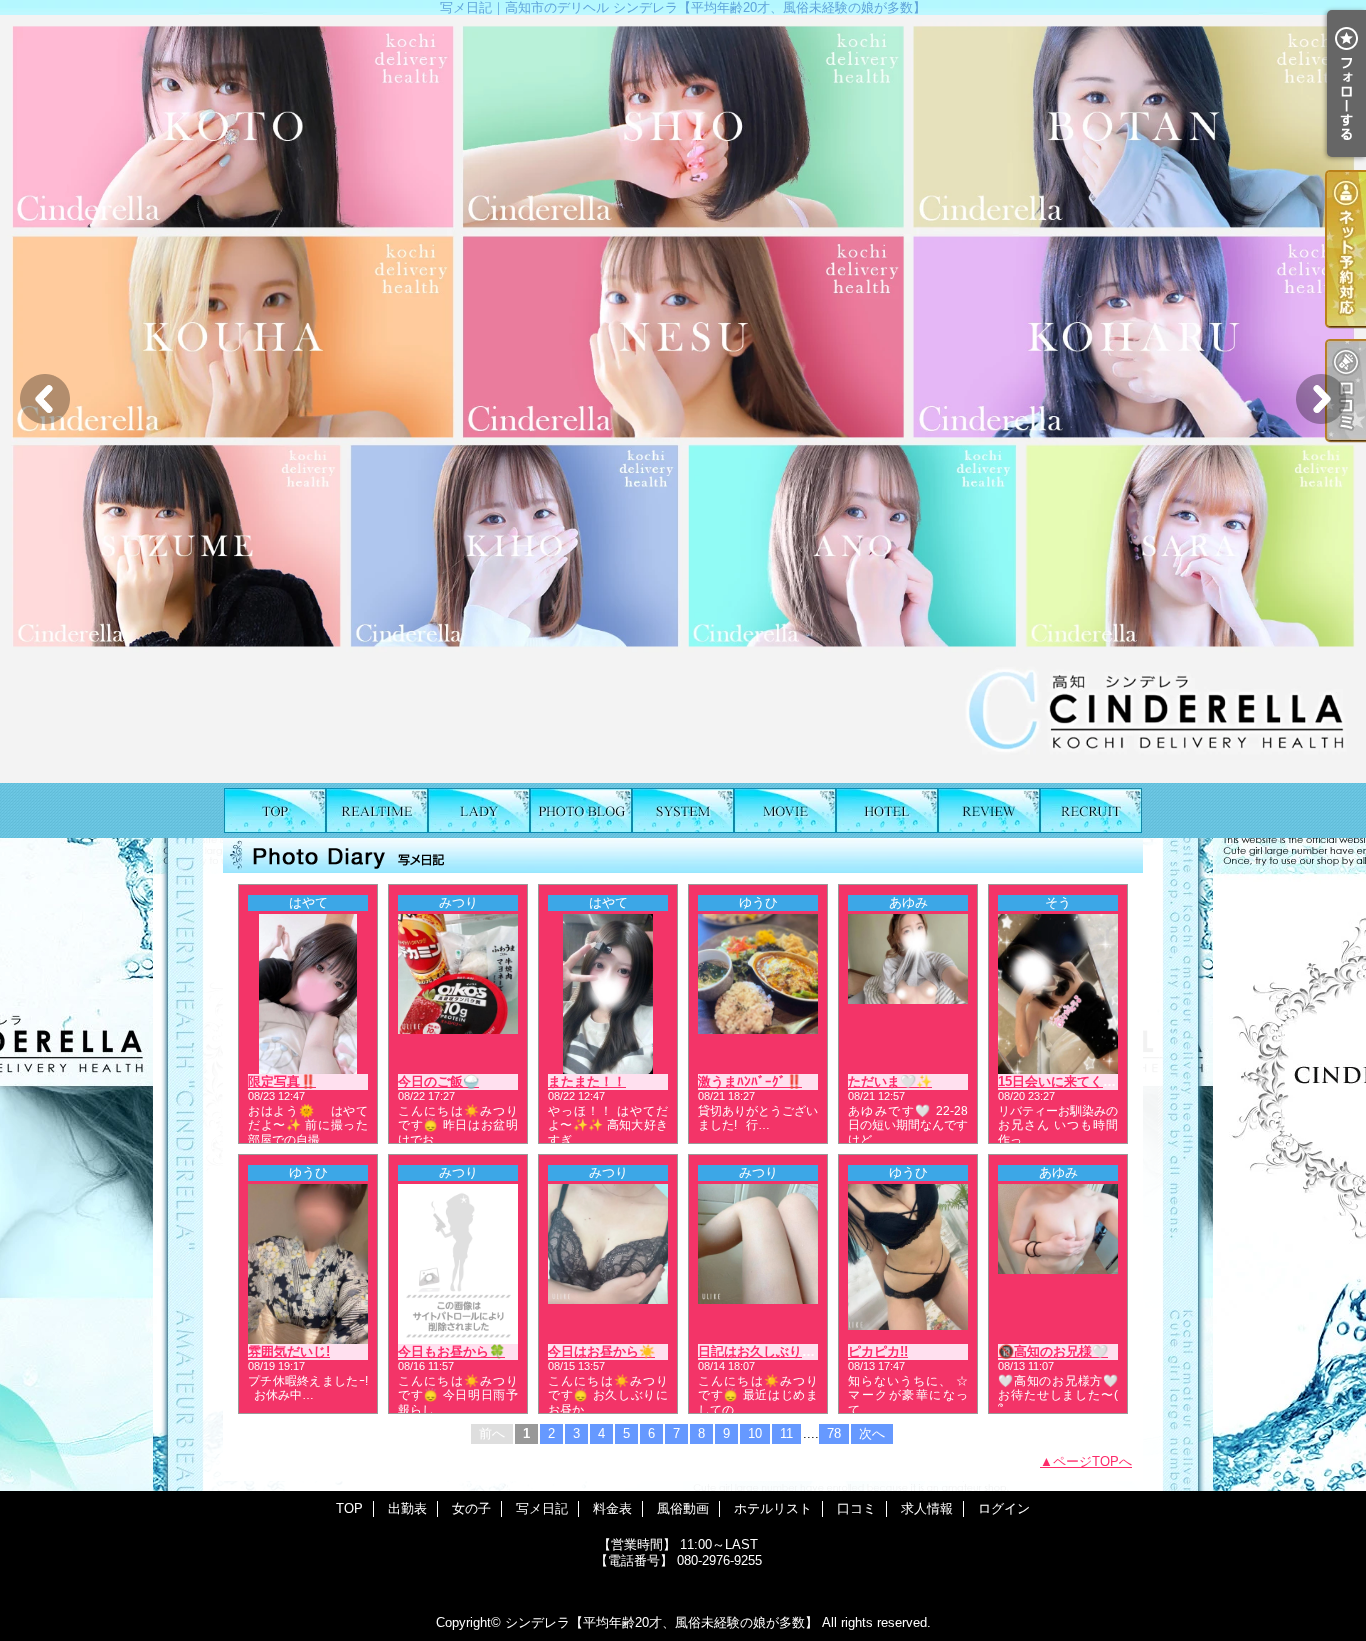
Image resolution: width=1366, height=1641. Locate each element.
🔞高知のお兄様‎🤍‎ (1053, 1351)
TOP (275, 810)
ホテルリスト (887, 810)
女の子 (479, 810)
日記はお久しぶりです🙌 (771, 1351)
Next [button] (1321, 399)
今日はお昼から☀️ (601, 1351)
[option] (683, 399)
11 (786, 1433)
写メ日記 (581, 810)
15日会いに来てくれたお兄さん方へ (1102, 1081)
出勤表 (377, 810)
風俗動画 (785, 810)
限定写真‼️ (282, 1081)
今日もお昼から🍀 (451, 1351)
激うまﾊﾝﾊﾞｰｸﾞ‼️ (750, 1081)
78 (834, 1433)
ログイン (1004, 1508)
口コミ (989, 810)
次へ (872, 1433)
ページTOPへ (1092, 1461)
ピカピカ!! (878, 1351)
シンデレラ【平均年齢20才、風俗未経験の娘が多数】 (661, 1622)
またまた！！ (587, 1081)
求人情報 (1091, 810)
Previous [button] (45, 399)
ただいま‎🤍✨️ (890, 1081)
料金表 (683, 810)
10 (755, 1433)
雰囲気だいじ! (289, 1351)
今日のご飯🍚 (438, 1081)
